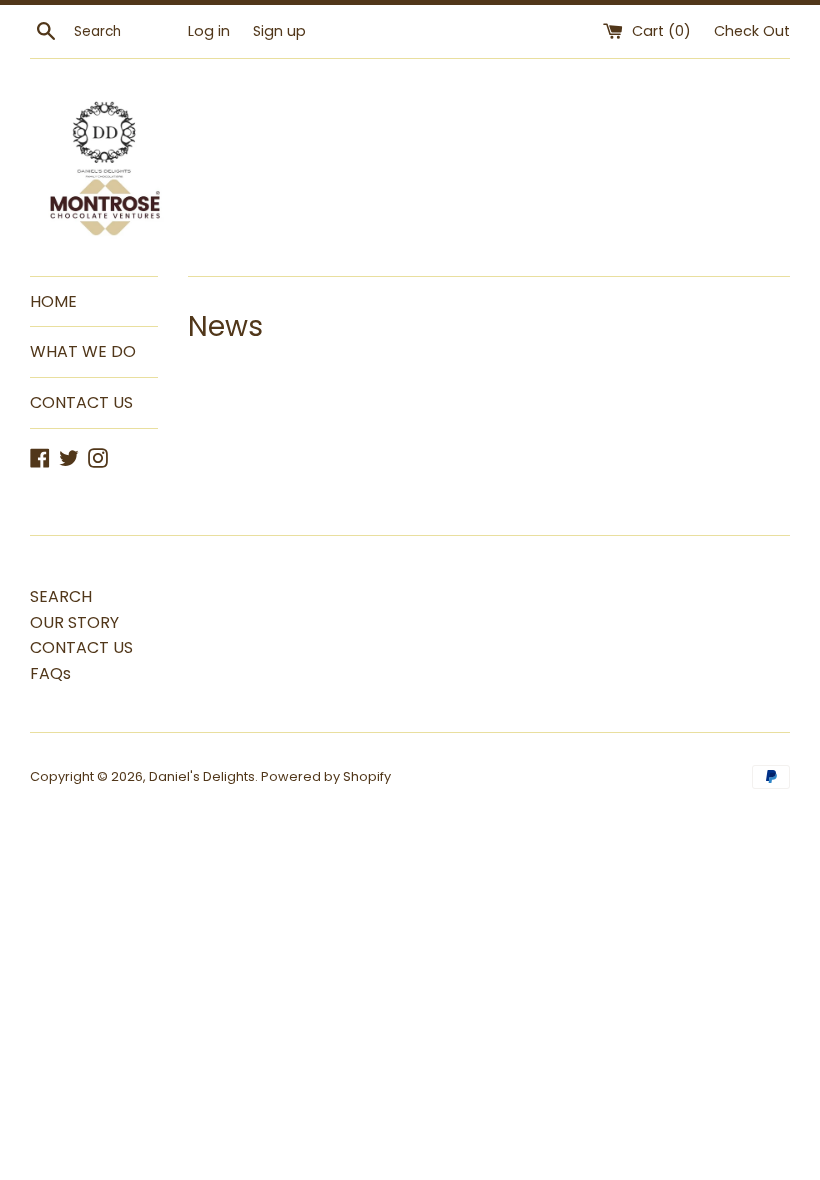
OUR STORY (74, 622)
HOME (53, 301)
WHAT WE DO (83, 351)
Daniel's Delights (202, 776)
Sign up (279, 31)
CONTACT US (81, 402)
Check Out (752, 31)
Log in (209, 31)
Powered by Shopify (326, 776)
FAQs (50, 673)
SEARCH (61, 596)
